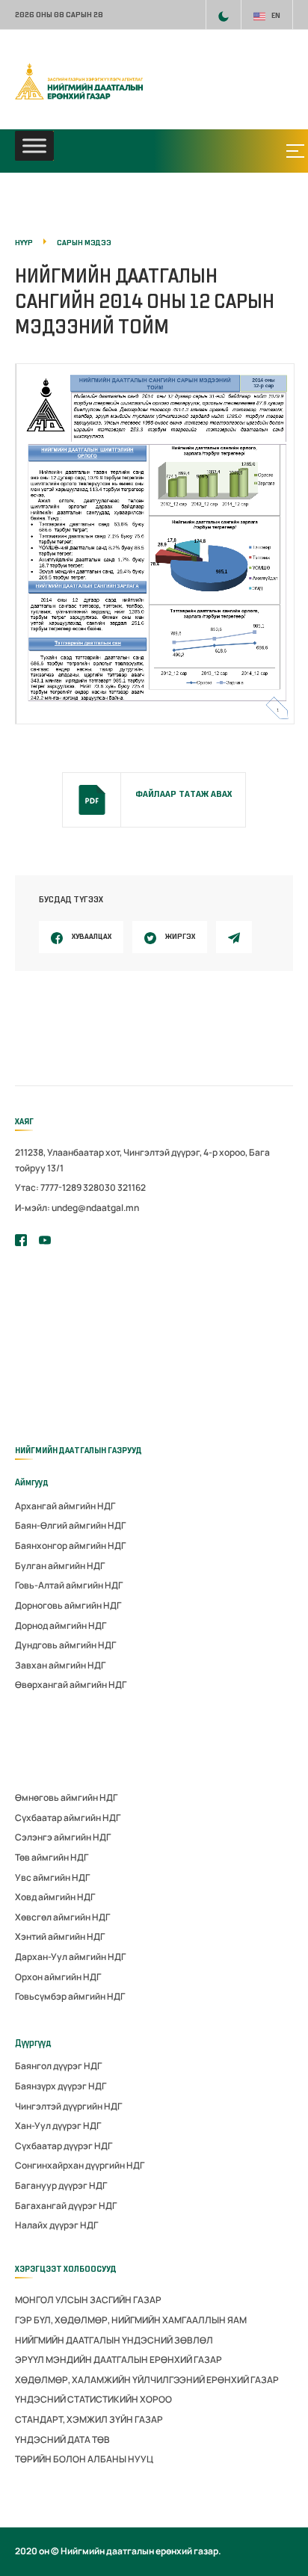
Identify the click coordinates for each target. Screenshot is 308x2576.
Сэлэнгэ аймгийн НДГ (63, 1837)
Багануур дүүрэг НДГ (61, 2185)
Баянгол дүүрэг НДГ (58, 2066)
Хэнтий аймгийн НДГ (60, 1936)
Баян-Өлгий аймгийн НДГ (70, 1525)
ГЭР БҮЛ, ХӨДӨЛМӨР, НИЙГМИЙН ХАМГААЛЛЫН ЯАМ (131, 2320)
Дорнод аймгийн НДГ (61, 1626)
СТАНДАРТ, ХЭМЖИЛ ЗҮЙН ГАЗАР (89, 2419)
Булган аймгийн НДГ (60, 1566)
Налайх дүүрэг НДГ (56, 2225)
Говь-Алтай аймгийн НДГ (69, 1585)
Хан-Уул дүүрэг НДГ (58, 2126)
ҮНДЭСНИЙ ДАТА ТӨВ (62, 2440)
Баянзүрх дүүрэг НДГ (61, 2086)
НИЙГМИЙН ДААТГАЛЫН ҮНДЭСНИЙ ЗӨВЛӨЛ (114, 2340)
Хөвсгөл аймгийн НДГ (62, 1917)
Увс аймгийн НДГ (52, 1877)
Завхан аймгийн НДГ (60, 1665)
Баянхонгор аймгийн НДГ (70, 1546)
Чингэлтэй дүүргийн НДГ (68, 2106)
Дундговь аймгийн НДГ (65, 1645)
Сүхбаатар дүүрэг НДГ (64, 2146)
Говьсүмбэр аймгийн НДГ (70, 1996)
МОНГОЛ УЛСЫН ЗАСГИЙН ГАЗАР (88, 2300)
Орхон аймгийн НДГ (58, 1977)
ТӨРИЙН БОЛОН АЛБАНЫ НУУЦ (84, 2459)
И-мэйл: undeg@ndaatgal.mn (77, 1208)
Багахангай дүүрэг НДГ (66, 2206)
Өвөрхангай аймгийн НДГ (71, 1685)
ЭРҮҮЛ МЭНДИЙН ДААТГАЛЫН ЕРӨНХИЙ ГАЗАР (118, 2360)
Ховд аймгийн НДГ (55, 1897)
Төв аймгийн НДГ (52, 1857)
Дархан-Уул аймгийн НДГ (70, 1957)
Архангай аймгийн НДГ (65, 1506)
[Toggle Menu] (34, 146)
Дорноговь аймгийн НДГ (68, 1605)
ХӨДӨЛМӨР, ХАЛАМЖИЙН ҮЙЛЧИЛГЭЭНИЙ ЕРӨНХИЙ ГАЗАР (147, 2380)
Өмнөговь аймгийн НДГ (66, 1797)
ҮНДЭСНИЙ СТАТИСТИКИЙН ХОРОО (93, 2399)
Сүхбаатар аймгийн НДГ (68, 1818)
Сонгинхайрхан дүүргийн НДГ (80, 2165)
